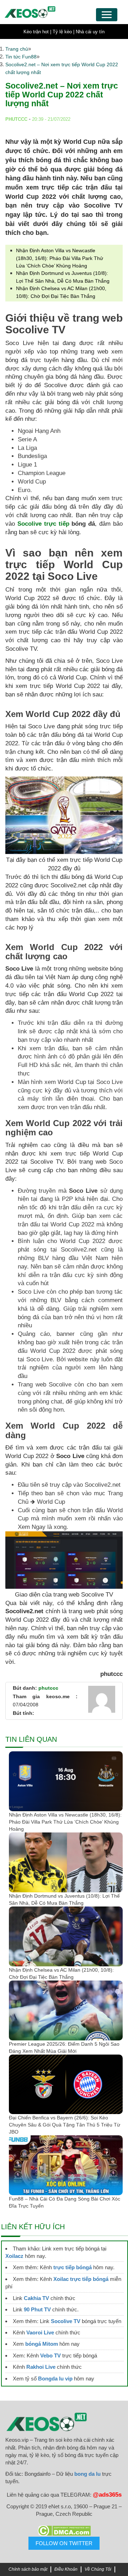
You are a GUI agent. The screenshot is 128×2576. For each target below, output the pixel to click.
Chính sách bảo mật (28, 2569)
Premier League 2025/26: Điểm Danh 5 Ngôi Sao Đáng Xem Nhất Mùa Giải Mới (64, 2047)
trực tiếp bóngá (73, 2267)
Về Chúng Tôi (98, 2569)
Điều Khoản (66, 2569)
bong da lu (87, 2474)
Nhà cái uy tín (90, 32)
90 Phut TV (37, 2309)
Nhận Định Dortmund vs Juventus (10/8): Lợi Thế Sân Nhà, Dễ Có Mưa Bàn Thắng (64, 1899)
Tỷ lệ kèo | (63, 32)
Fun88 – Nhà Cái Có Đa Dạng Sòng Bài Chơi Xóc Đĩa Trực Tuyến (65, 2202)
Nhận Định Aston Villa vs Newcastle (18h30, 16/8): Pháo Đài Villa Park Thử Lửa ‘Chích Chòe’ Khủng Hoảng (60, 258)
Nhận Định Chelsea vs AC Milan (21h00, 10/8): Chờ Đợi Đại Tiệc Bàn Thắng (61, 1973)
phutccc (48, 1688)
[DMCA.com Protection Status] (64, 2531)
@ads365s (107, 2495)
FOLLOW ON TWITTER (64, 2543)
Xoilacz (14, 2256)
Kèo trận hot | (37, 32)
